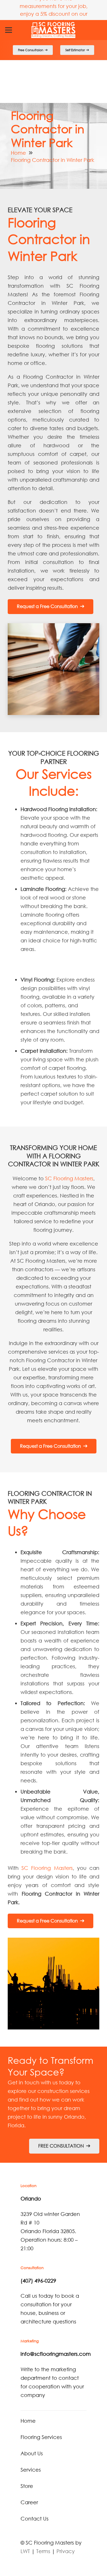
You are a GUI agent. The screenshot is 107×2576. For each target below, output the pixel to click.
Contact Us (35, 2519)
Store (27, 2486)
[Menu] (9, 30)
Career (29, 2502)
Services (31, 2470)
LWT (25, 2551)
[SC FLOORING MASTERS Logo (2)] (54, 30)
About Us (32, 2453)
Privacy (66, 2551)
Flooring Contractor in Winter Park (53, 160)
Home (18, 153)
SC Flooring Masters (69, 1178)
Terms (43, 2551)
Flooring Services (41, 2437)
